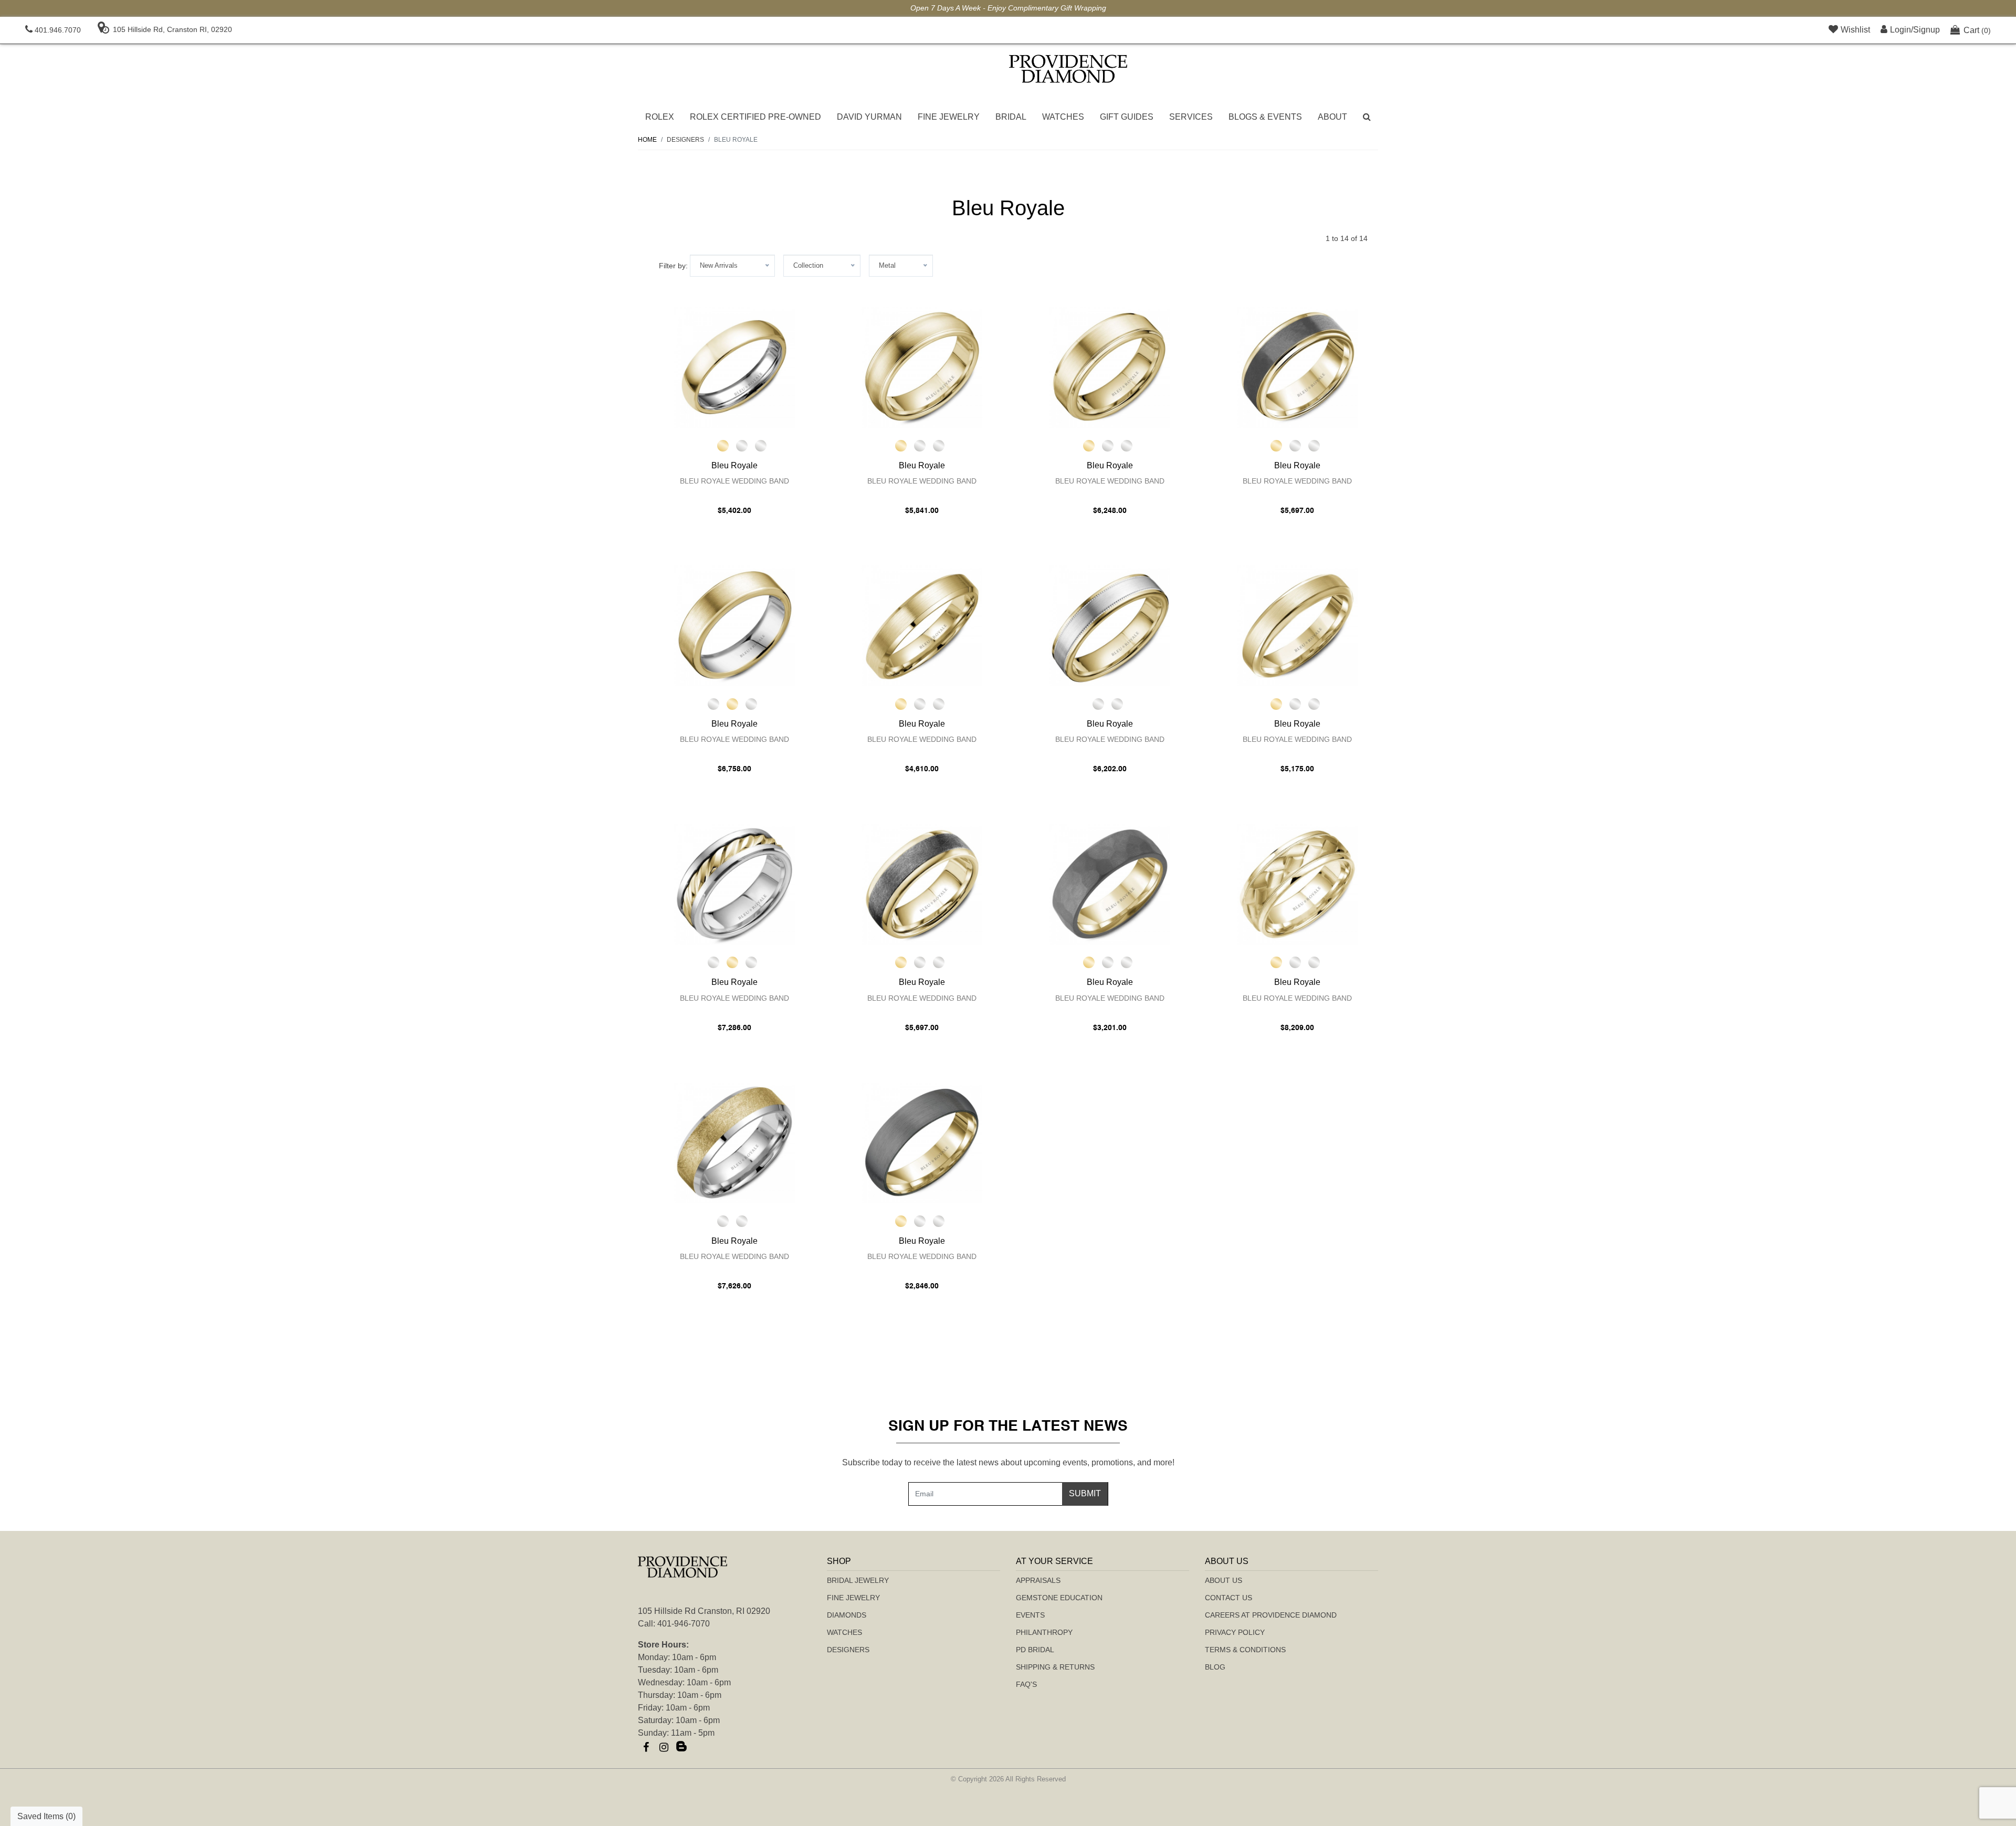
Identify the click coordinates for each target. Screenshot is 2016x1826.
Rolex (660, 117)
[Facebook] (646, 1747)
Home (647, 140)
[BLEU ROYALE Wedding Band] (734, 368)
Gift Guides (1127, 117)
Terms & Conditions (1245, 1650)
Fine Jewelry (949, 117)
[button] (1367, 117)
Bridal (1011, 117)
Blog (1215, 1667)
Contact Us (1228, 1598)
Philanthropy (1044, 1632)
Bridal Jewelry (858, 1580)
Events (1030, 1615)
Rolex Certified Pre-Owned (755, 117)
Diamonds (847, 1615)
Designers (848, 1650)
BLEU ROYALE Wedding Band (734, 481)
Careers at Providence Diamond (1271, 1615)
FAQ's (1026, 1684)
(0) (1977, 30)
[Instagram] (664, 1747)
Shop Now (1402, 8)
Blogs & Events (1265, 117)
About (1332, 117)
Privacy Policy (1235, 1632)
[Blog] (681, 1747)
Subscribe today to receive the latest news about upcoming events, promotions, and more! (1008, 1462)
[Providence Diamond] (1068, 69)
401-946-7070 (684, 1624)
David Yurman (869, 117)
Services (1191, 117)
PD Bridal (1035, 1650)
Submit (1085, 1493)
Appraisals (1038, 1580)
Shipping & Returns (1055, 1667)
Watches (1063, 117)
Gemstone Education (1059, 1598)
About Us (1224, 1580)
